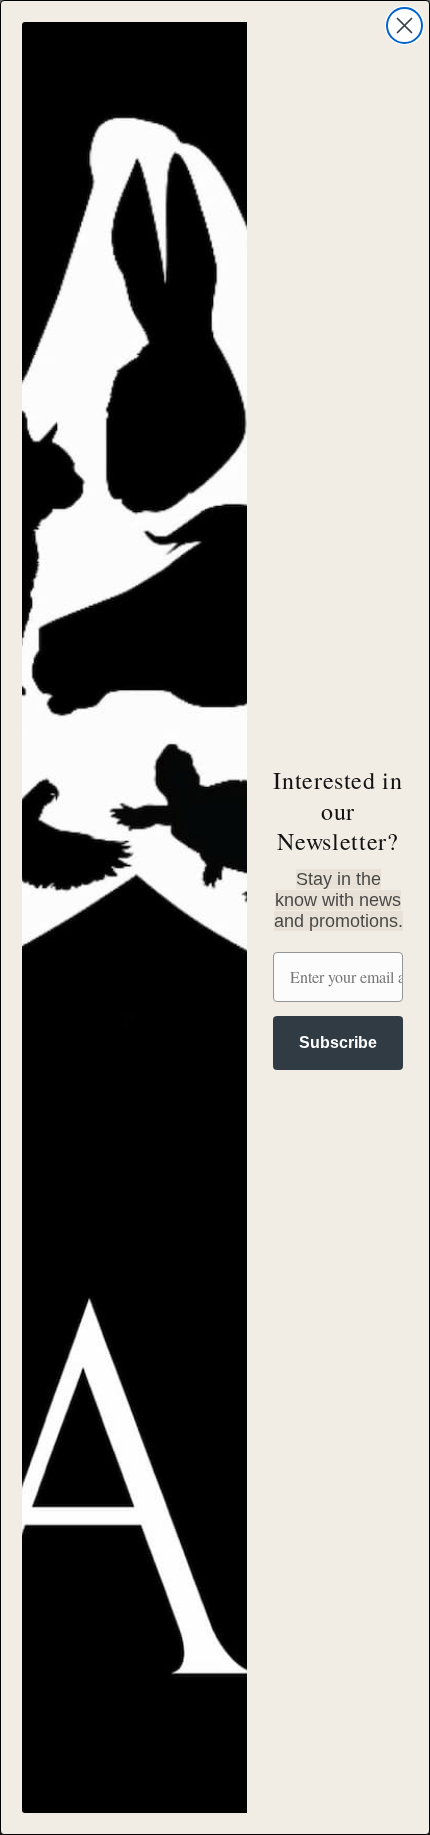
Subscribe (338, 1042)
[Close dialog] (404, 25)
